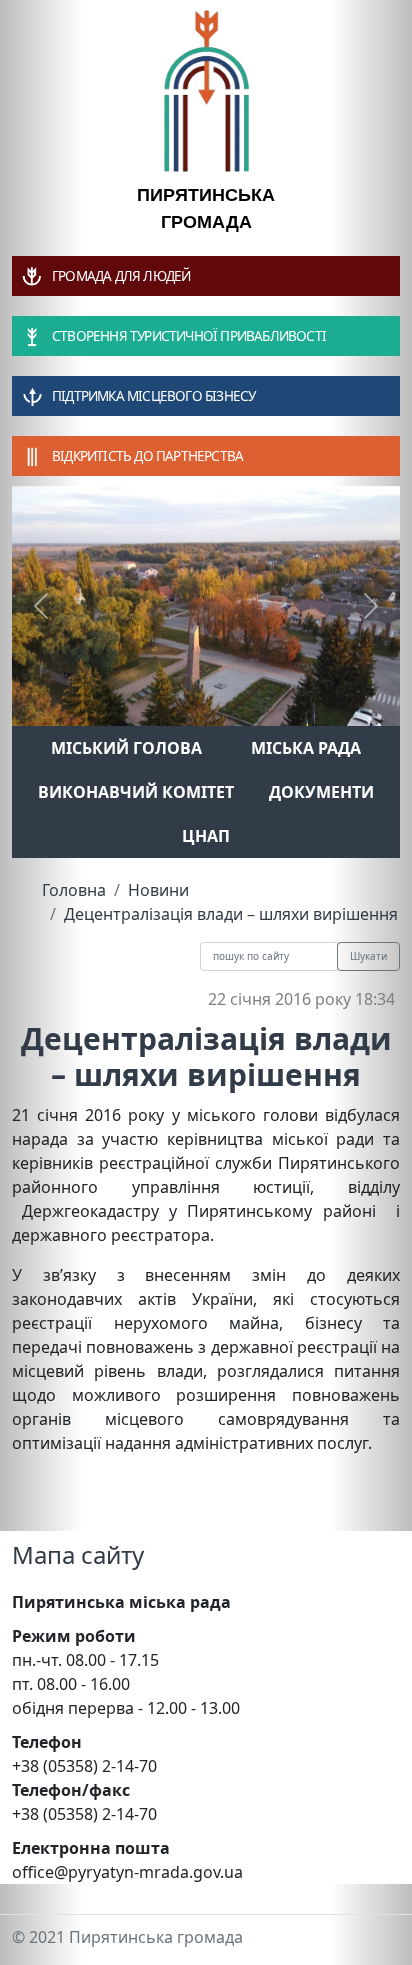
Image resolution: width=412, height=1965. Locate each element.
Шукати (368, 956)
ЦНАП (206, 836)
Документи (321, 792)
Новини (158, 890)
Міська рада (306, 748)
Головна (74, 890)
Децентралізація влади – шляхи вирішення (231, 914)
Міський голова (126, 748)
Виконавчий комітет (136, 792)
